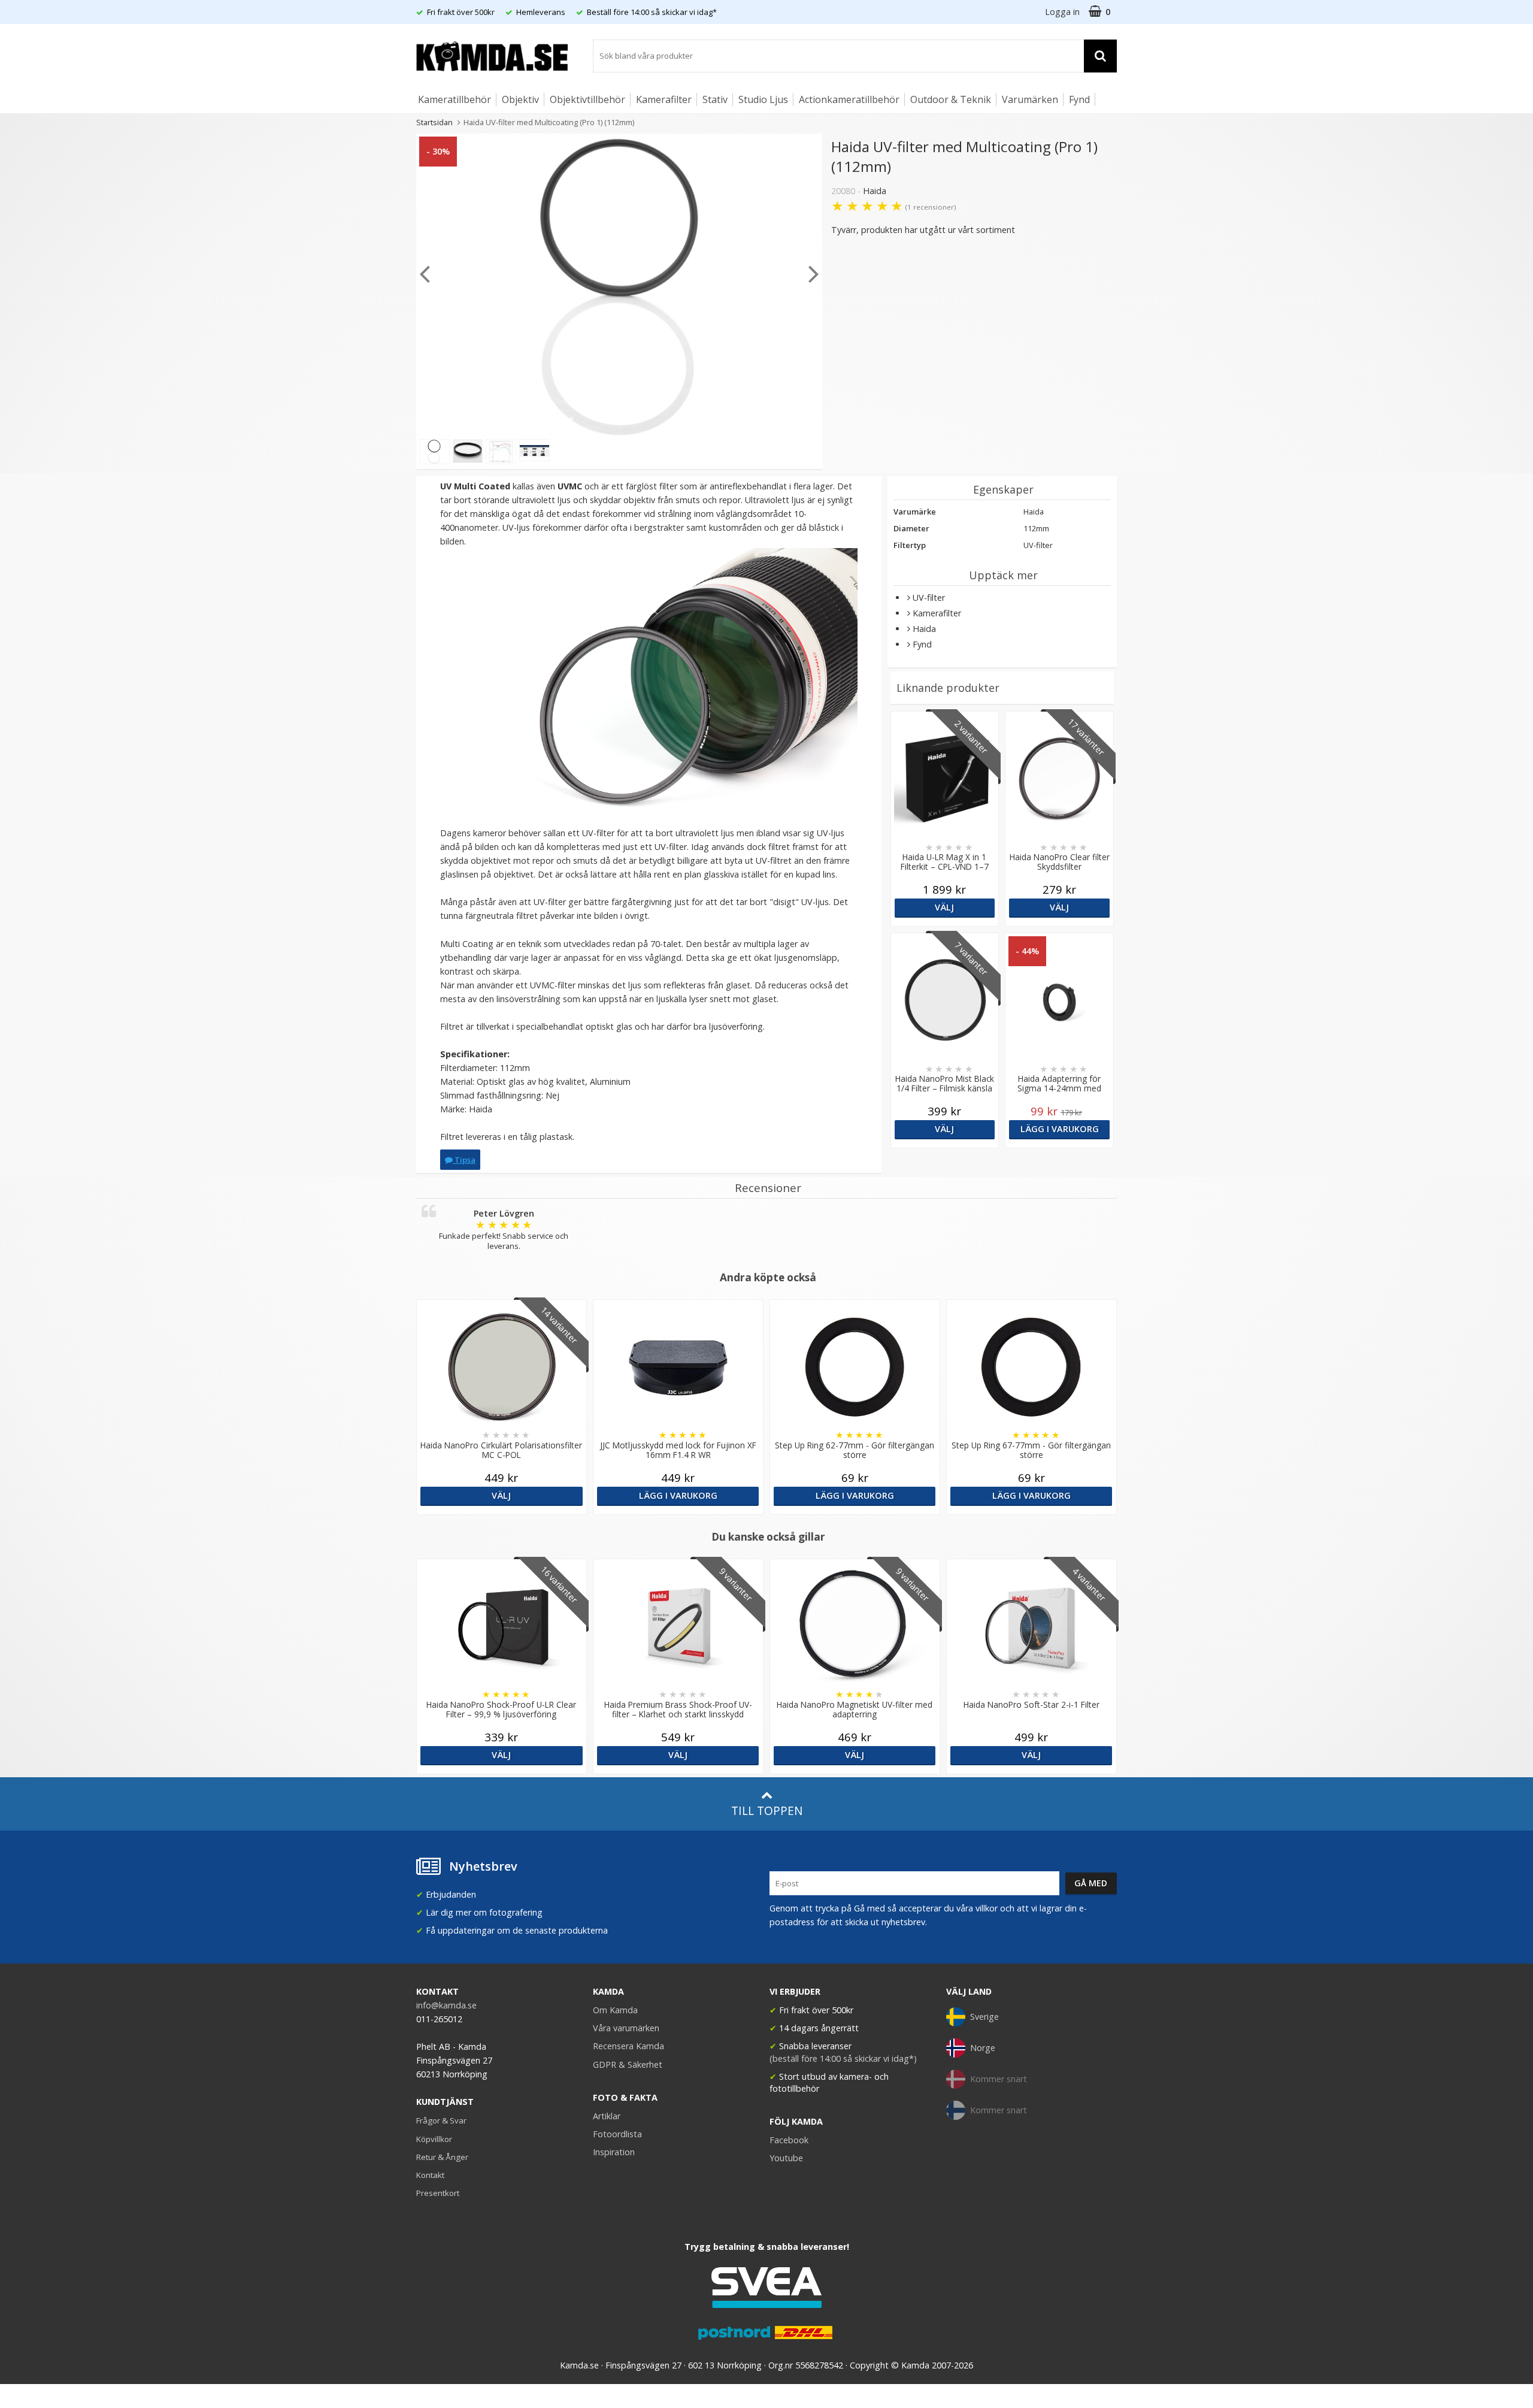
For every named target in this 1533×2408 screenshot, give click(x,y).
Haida (875, 191)
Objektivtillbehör (587, 99)
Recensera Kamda (628, 2046)
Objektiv (520, 99)
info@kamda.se (446, 2005)
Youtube (786, 2158)
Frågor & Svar (441, 2120)
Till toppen (767, 1810)
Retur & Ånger (442, 2157)
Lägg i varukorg (1060, 1129)
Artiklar (607, 2116)
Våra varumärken (626, 2028)
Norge (983, 2048)
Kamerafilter (664, 99)
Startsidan (434, 122)
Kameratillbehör (455, 99)
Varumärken (1030, 99)
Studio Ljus (763, 99)
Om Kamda (615, 2010)
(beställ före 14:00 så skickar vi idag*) (843, 2058)
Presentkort (438, 2193)
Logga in (1062, 12)
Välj (944, 907)
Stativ (715, 99)
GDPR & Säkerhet (628, 2064)
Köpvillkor (434, 2139)
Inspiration (614, 2152)
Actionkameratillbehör (849, 99)
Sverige (984, 2017)
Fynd (1079, 99)
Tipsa (464, 1160)
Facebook (789, 2140)
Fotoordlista (617, 2134)
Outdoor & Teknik (951, 99)
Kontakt (430, 2175)
